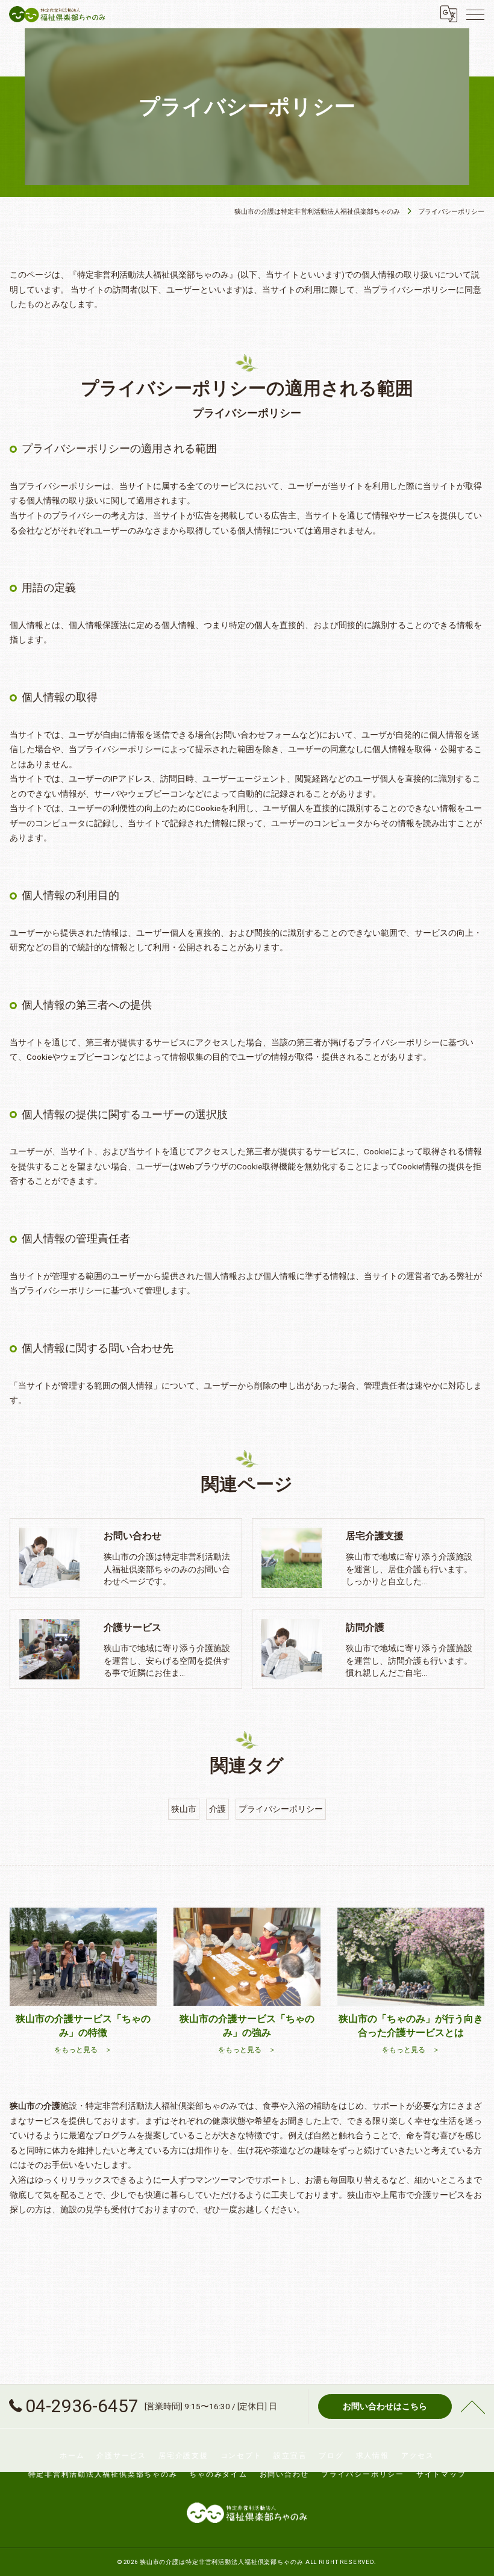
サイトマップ (441, 2474)
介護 (217, 1809)
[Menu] (475, 14)
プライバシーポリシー (281, 1809)
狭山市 (184, 1809)
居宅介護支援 (183, 2456)
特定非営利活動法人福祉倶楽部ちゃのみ (103, 2474)
